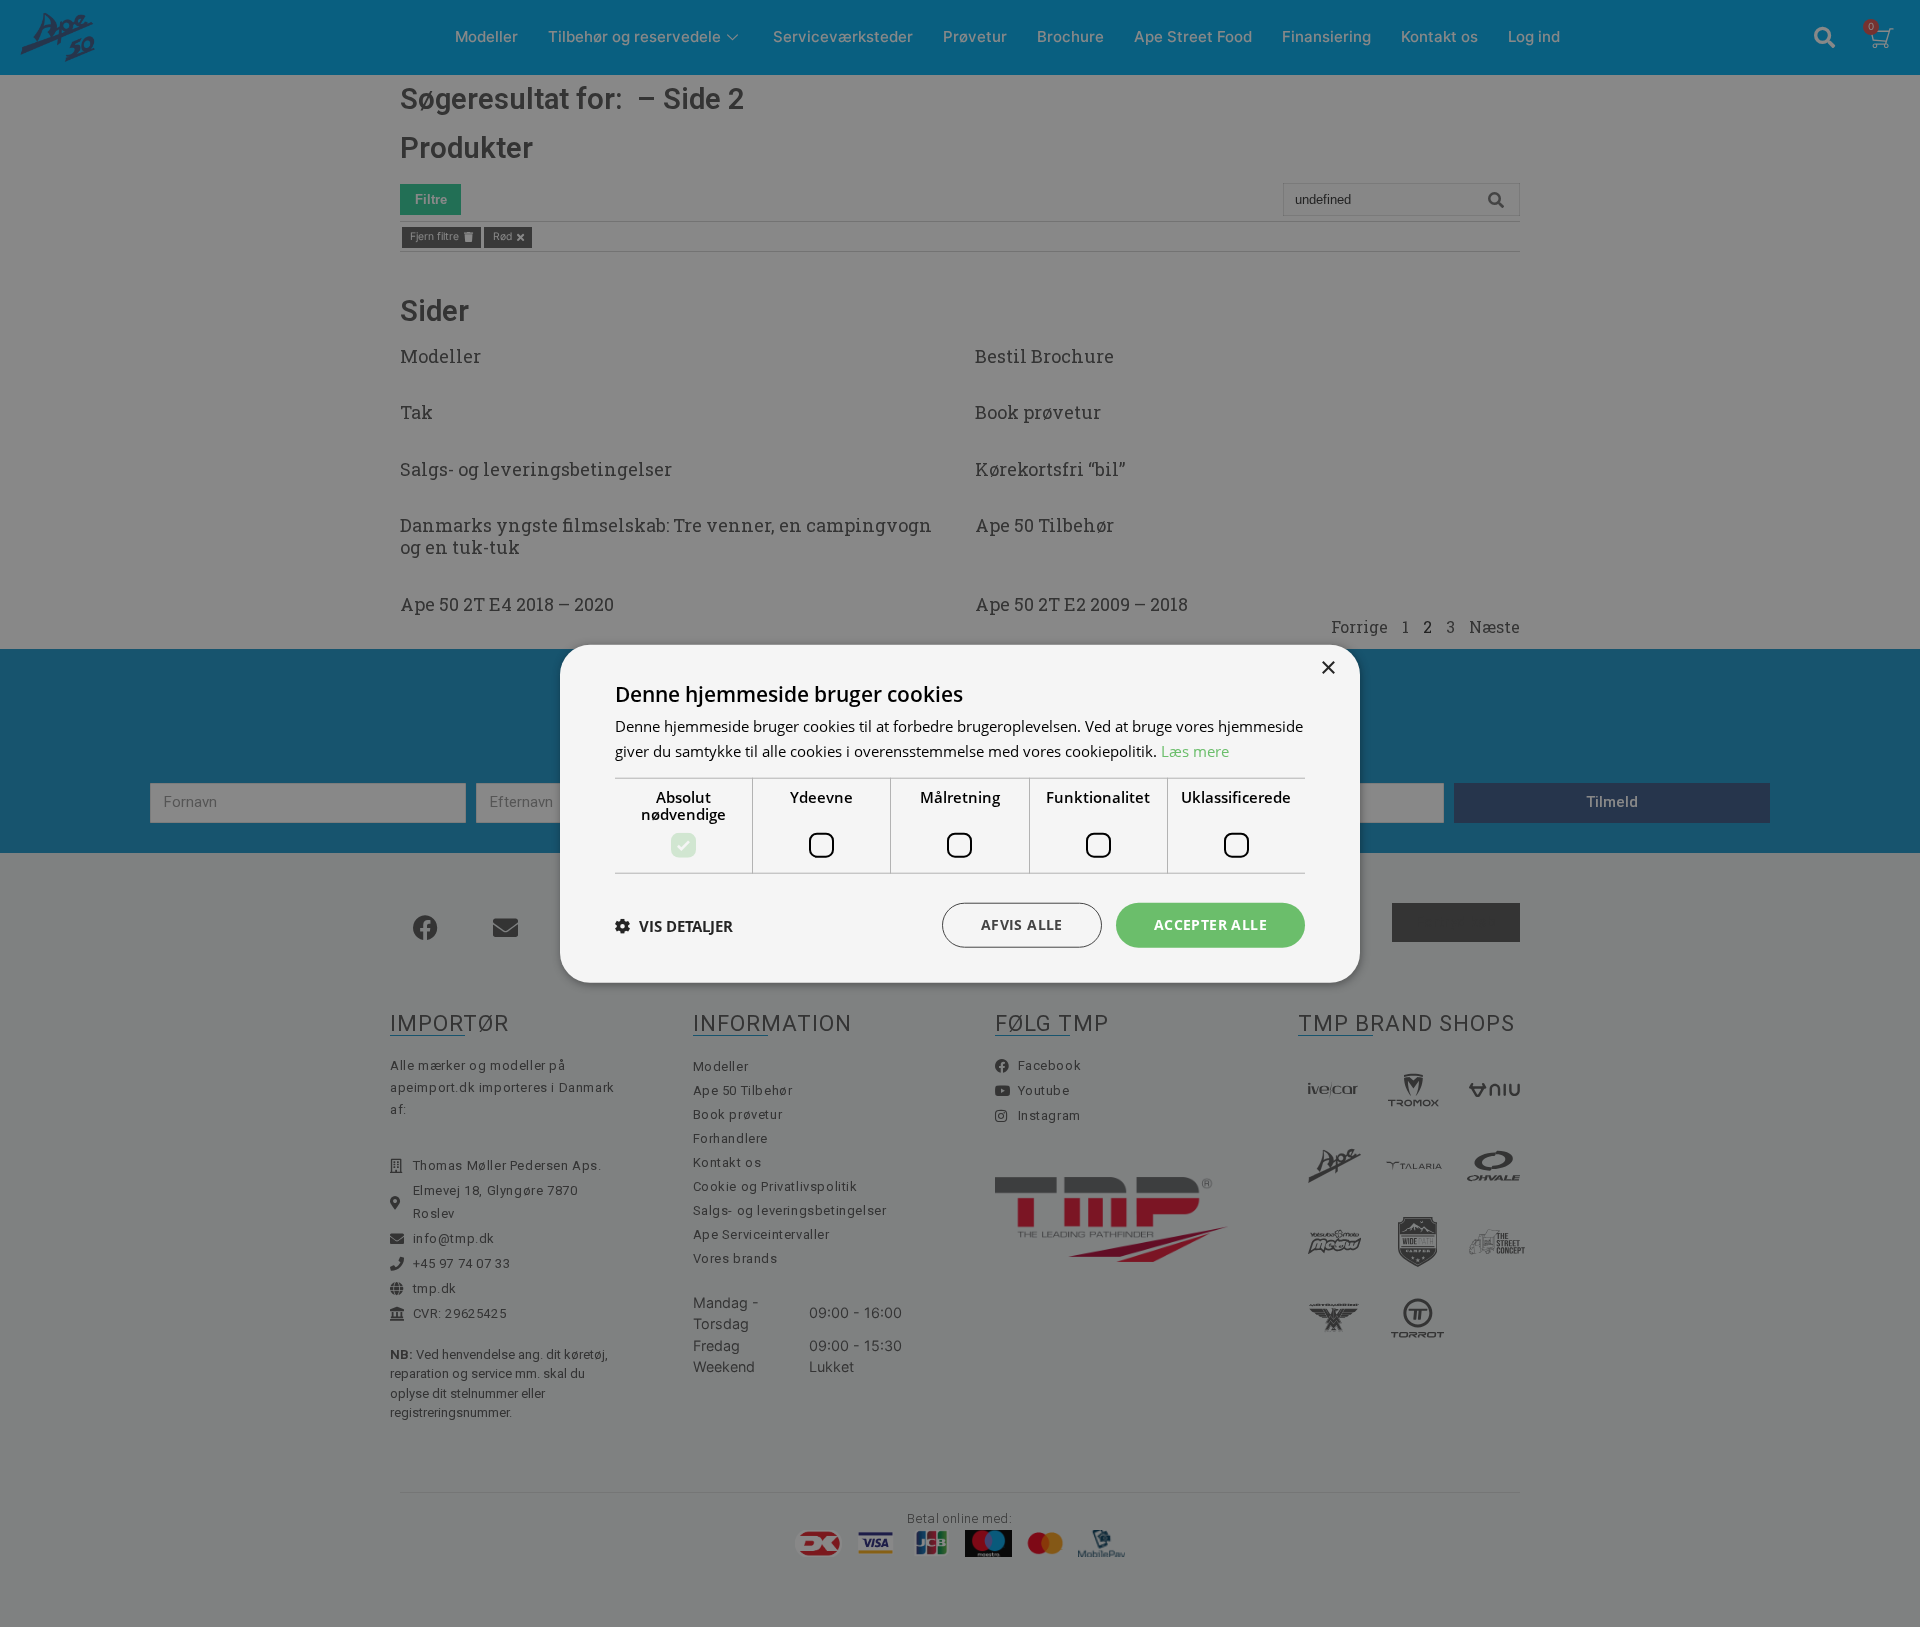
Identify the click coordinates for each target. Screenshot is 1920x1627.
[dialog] (960, 813)
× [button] (1327, 667)
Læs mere (1195, 750)
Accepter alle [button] (1210, 924)
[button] (674, 925)
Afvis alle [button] (1022, 924)
